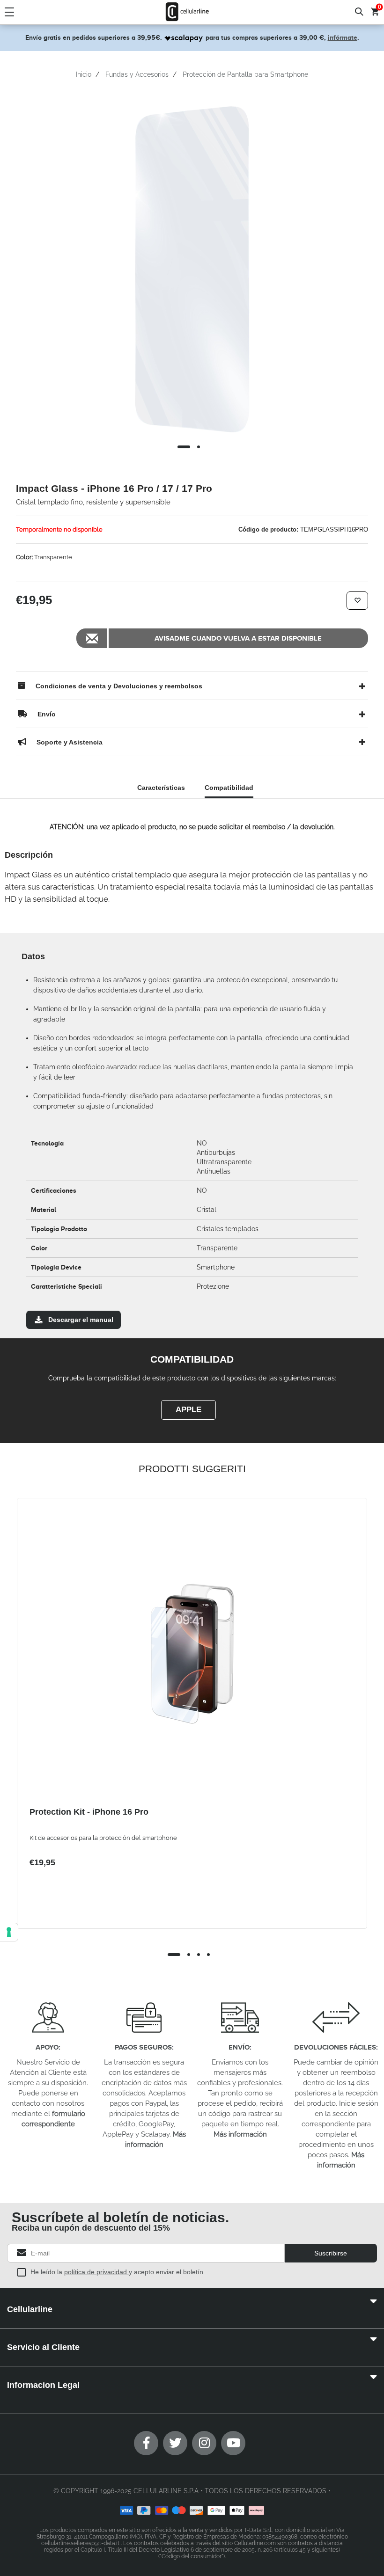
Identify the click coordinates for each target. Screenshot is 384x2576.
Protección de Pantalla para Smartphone (245, 74)
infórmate (343, 37)
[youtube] (233, 2443)
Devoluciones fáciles (335, 2047)
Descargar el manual (81, 1320)
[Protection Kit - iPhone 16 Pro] (192, 1654)
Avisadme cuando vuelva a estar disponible (238, 638)
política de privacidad (96, 2272)
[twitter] (175, 2443)
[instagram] (204, 2443)
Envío (239, 2047)
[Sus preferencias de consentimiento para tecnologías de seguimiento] (9, 1932)
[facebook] (146, 2443)
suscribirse (331, 2253)
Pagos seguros (143, 2047)
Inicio (84, 74)
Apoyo (47, 2047)
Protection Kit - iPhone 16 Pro (89, 1812)
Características (161, 788)
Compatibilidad (229, 788)
